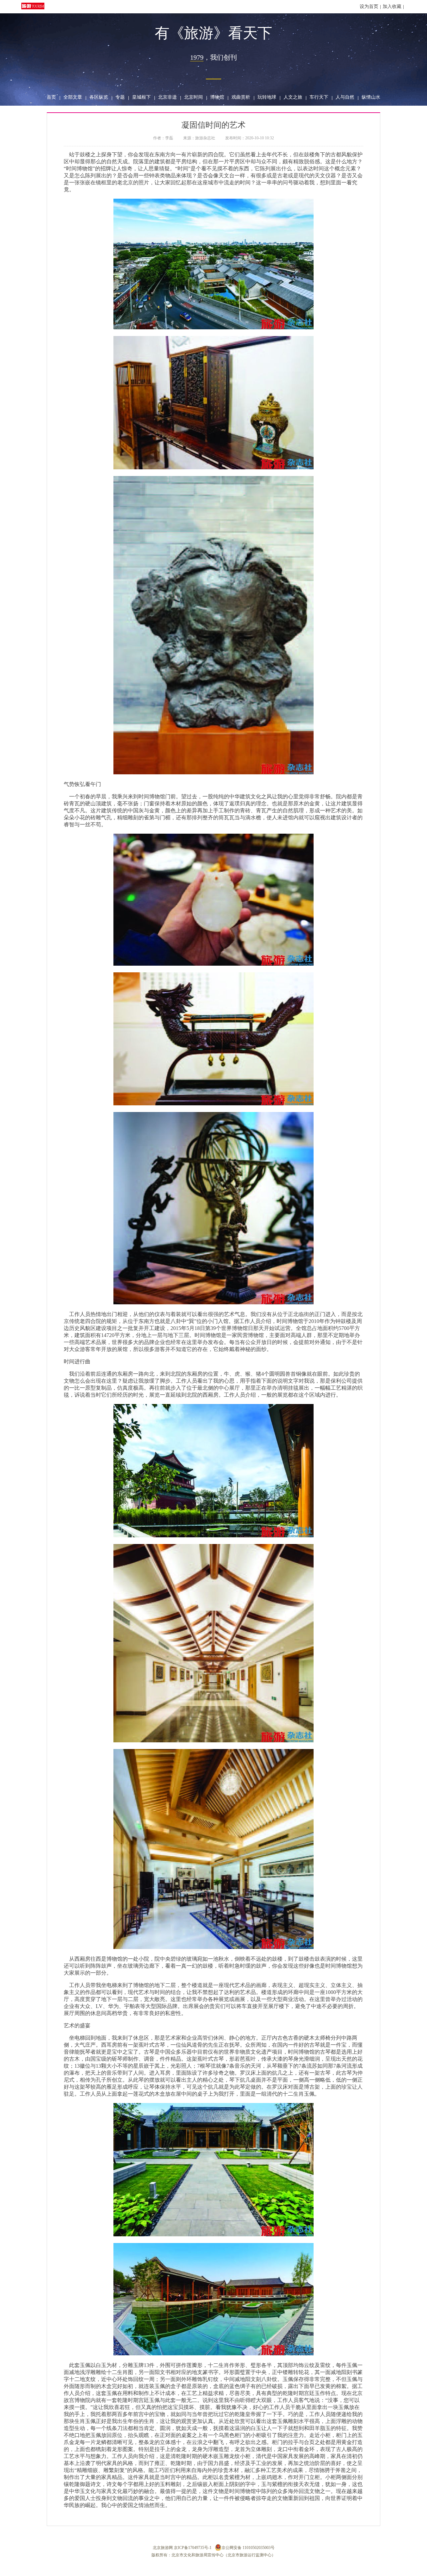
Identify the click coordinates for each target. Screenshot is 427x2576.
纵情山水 (371, 97)
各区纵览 (99, 97)
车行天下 (319, 97)
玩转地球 (267, 97)
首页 (51, 97)
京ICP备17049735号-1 (193, 2548)
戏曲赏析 (241, 97)
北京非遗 (167, 97)
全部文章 (73, 97)
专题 (120, 97)
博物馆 (217, 97)
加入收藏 (392, 6)
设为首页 (369, 6)
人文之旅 (293, 97)
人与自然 (345, 97)
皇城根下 (141, 97)
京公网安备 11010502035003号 (248, 2548)
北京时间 (193, 97)
